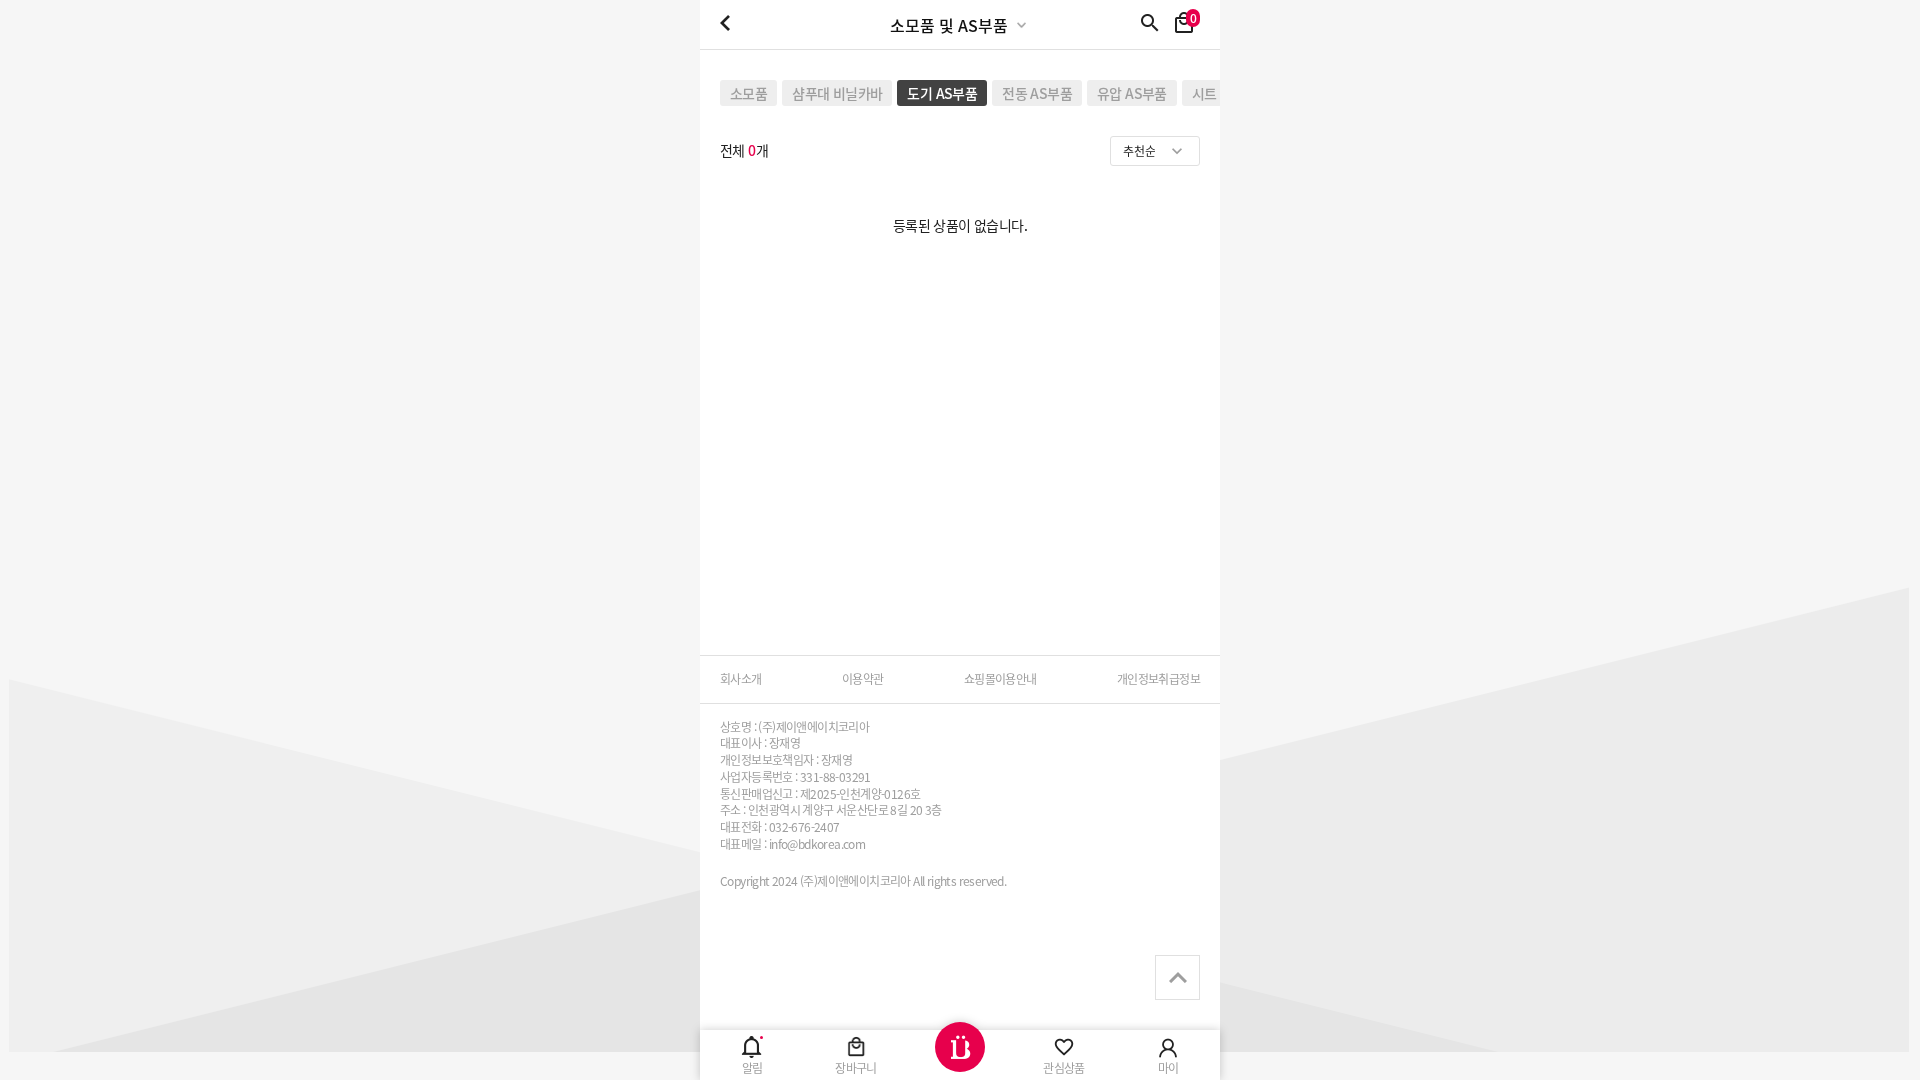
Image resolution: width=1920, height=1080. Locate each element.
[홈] (960, 1055)
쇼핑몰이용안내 (1000, 679)
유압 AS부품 (1132, 93)
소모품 (748, 93)
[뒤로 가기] (725, 25)
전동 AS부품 (1037, 93)
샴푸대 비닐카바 (837, 93)
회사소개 (741, 679)
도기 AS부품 (942, 93)
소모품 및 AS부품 (949, 25)
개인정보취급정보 (1158, 679)
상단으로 (1177, 977)
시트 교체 (1218, 93)
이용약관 (863, 679)
